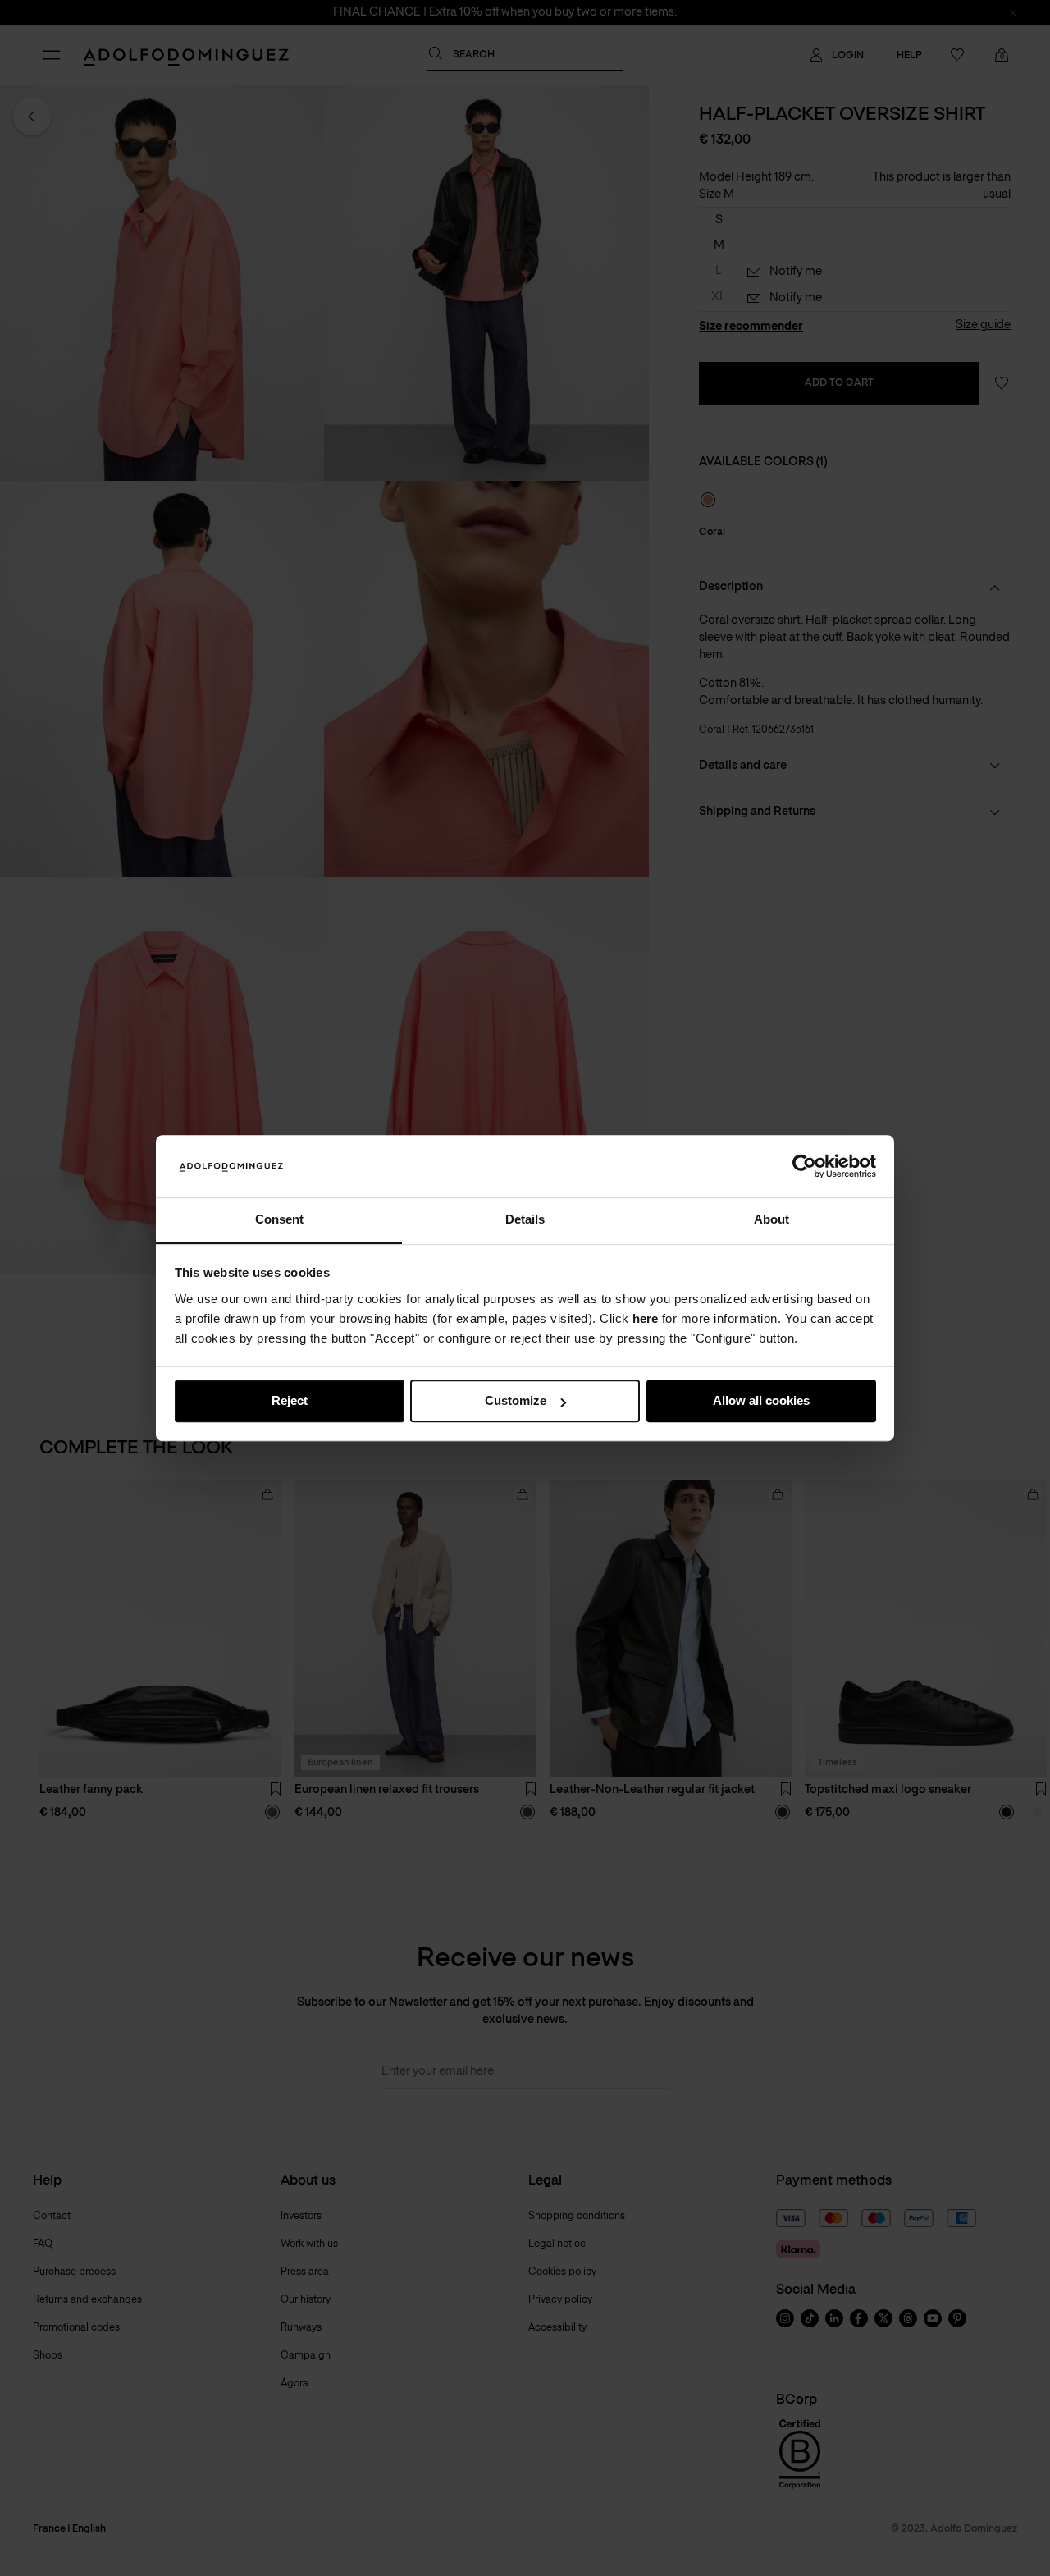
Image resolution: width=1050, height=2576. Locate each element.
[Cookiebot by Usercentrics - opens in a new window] (804, 1166)
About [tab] (772, 1220)
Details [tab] (525, 1220)
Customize (516, 1401)
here (645, 1318)
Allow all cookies (761, 1401)
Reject (290, 1401)
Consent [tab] (279, 1220)
